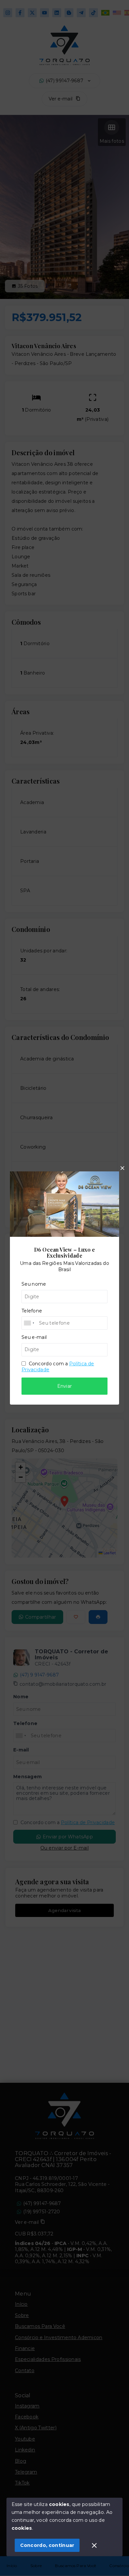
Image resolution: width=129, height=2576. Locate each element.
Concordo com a (58, 1367)
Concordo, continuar (47, 2545)
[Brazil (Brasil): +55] (29, 1323)
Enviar (65, 1386)
